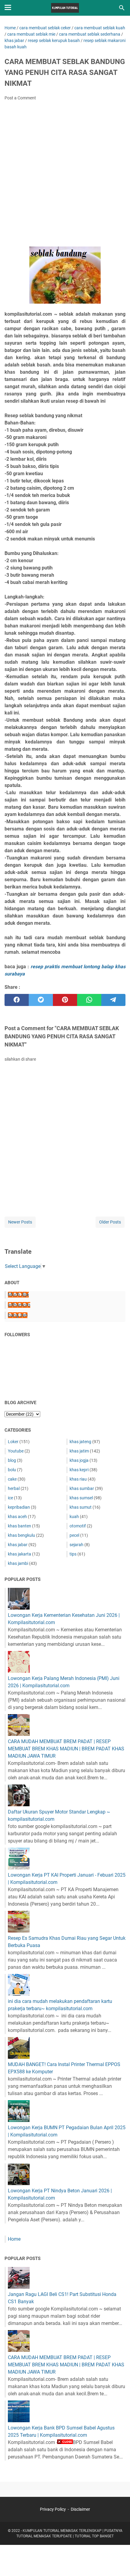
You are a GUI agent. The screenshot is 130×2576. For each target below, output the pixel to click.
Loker (13, 1442)
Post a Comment (20, 98)
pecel (74, 1535)
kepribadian (19, 1507)
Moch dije (18, 1295)
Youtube (16, 1451)
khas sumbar (82, 1488)
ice (10, 1498)
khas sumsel (81, 1498)
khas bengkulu (21, 1535)
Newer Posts (20, 1222)
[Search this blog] (122, 8)
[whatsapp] (89, 1000)
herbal (14, 1488)
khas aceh (17, 1517)
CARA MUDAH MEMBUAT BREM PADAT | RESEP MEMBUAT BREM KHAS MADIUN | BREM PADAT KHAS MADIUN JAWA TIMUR (66, 1749)
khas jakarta (19, 1554)
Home (14, 2239)
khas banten (19, 1526)
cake (12, 1479)
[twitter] (41, 1000)
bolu (12, 1470)
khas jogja (79, 1460)
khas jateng (80, 1442)
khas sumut (81, 1507)
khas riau (78, 1479)
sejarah (76, 1545)
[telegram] (113, 1000)
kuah (74, 1517)
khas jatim (79, 1451)
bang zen (18, 1315)
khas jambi (18, 1563)
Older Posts (110, 1222)
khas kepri (79, 1470)
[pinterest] (65, 1000)
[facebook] (17, 1000)
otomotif (78, 1526)
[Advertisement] (65, 176)
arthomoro (19, 1305)
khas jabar (18, 1545)
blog (12, 1460)
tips (73, 1554)
